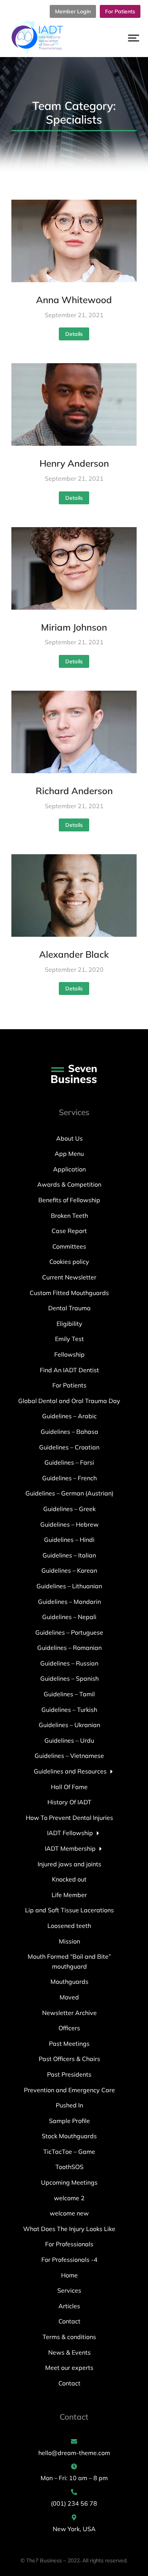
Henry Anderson (74, 463)
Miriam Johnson (74, 627)
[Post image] (74, 241)
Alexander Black (74, 954)
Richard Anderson (74, 791)
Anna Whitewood (74, 300)
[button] (134, 38)
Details (74, 334)
